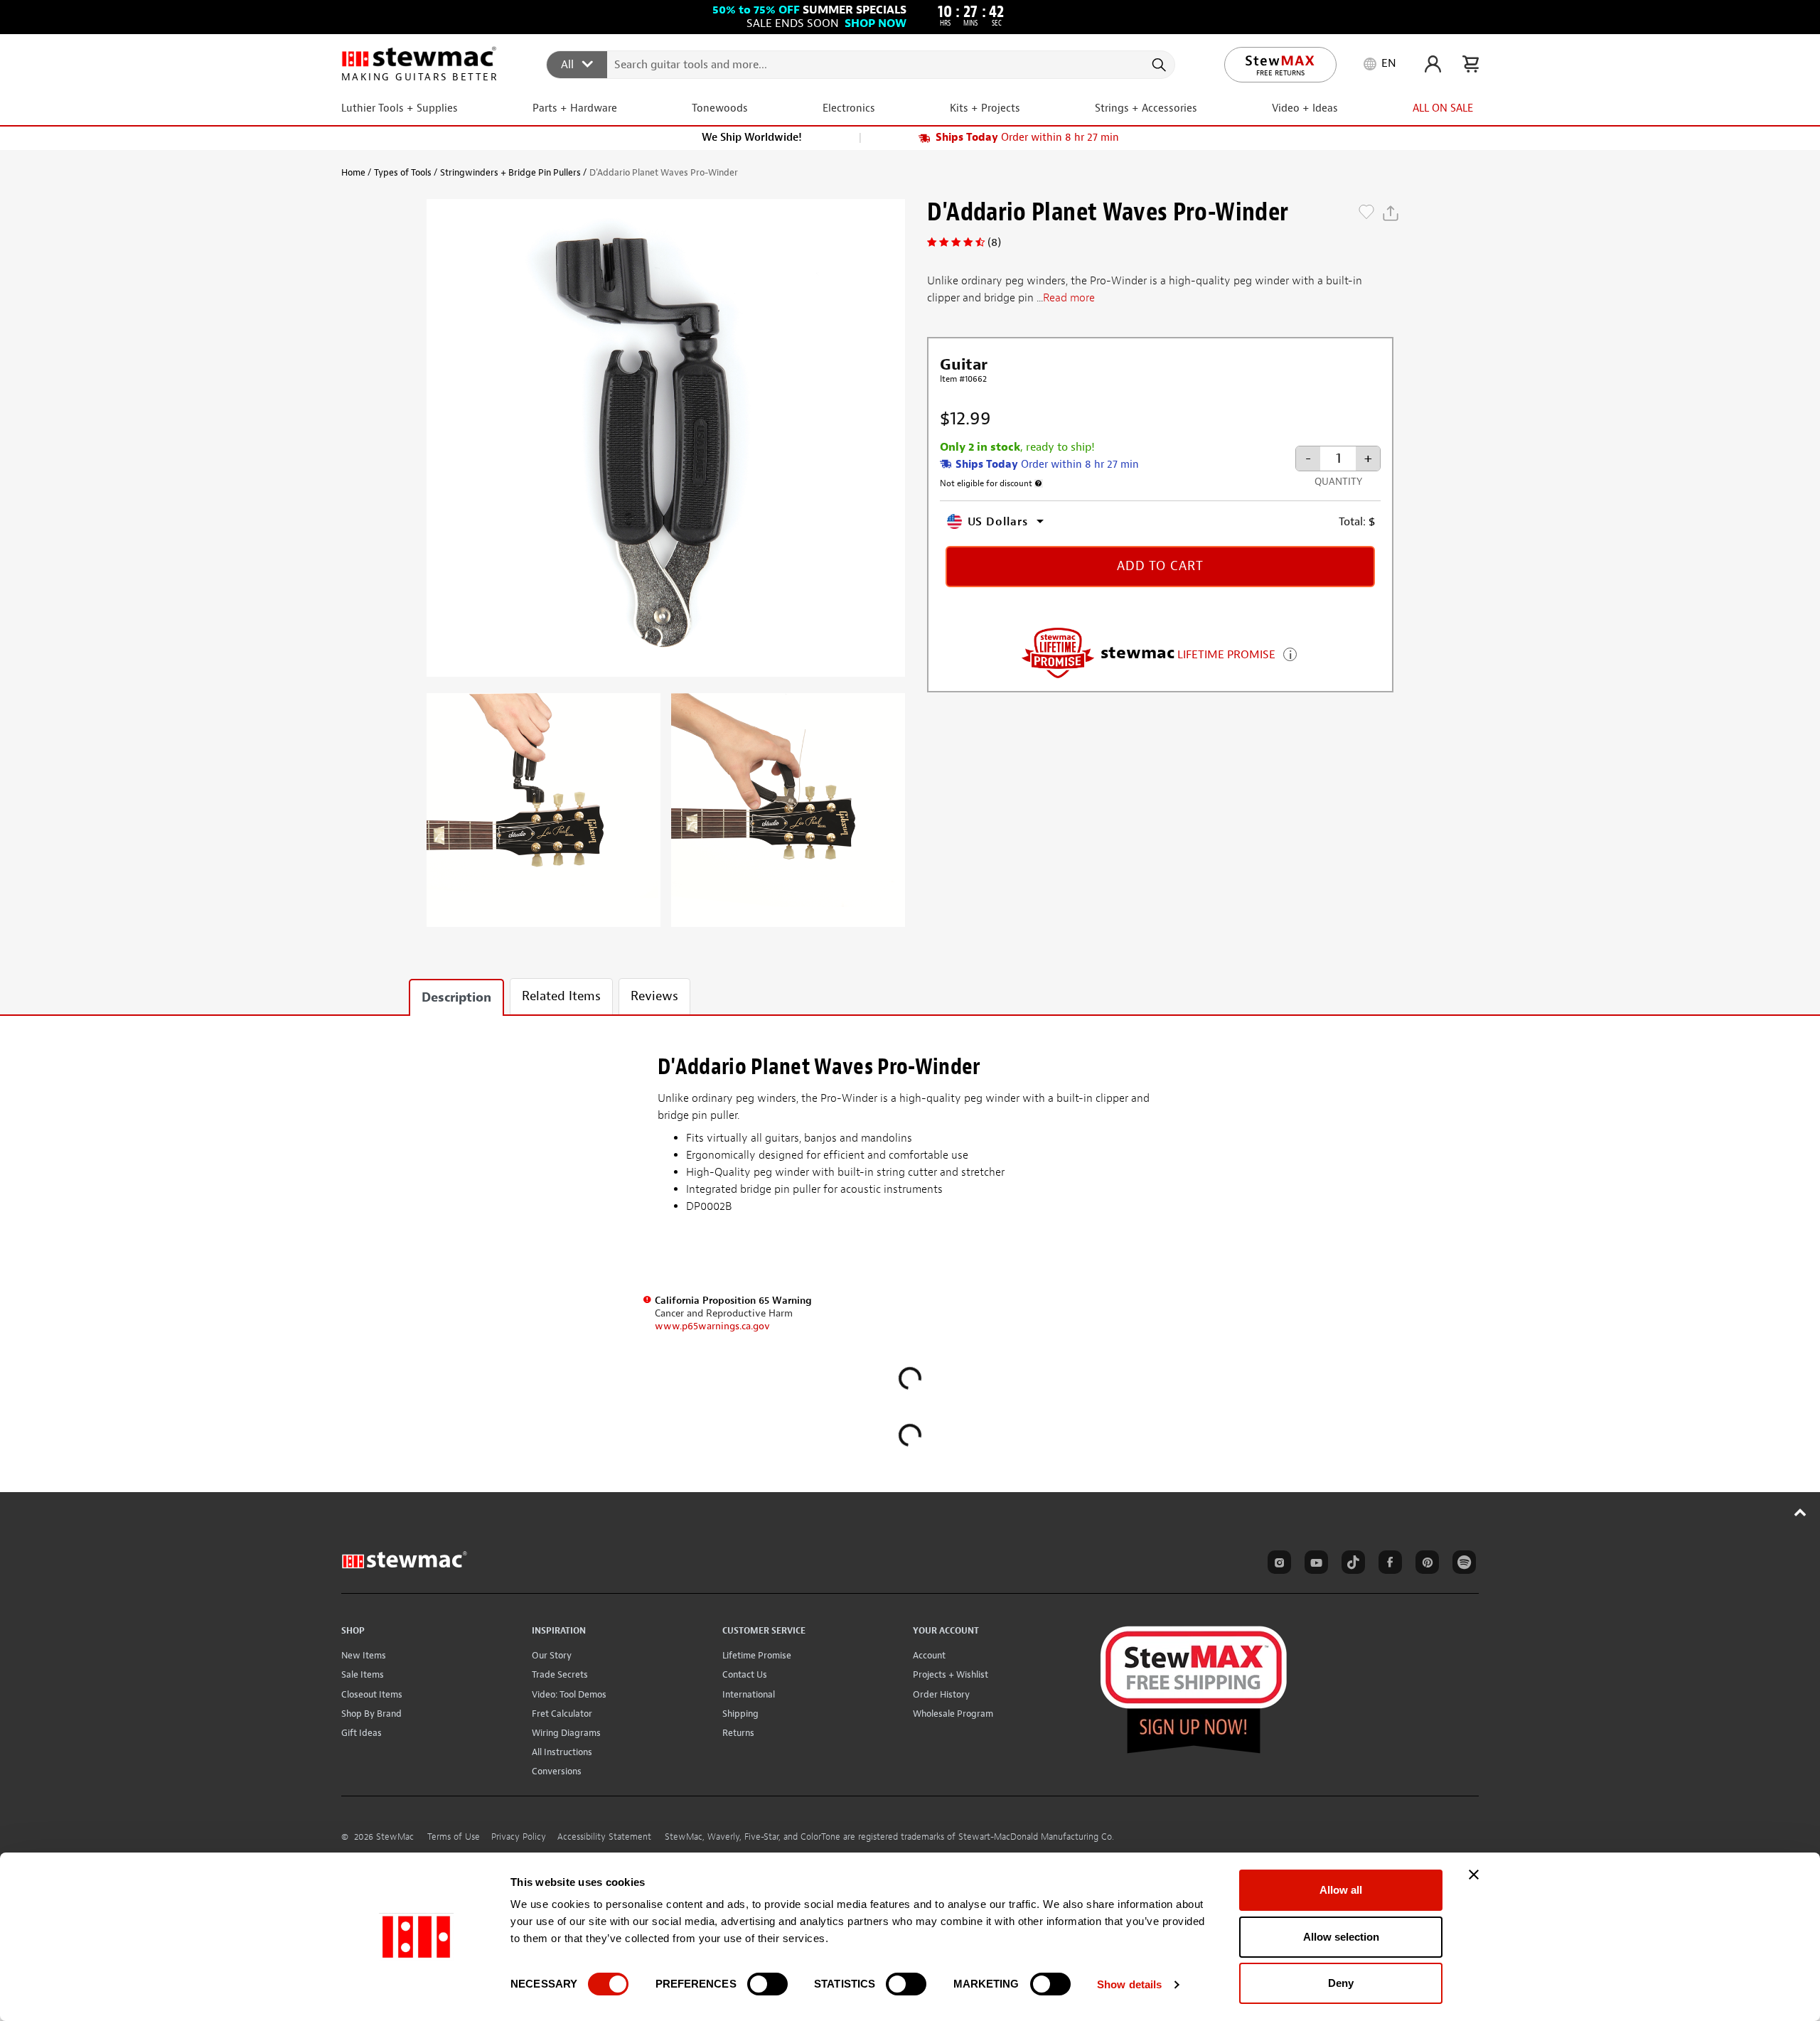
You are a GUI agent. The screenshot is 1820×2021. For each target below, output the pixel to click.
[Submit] (1158, 65)
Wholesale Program (953, 1714)
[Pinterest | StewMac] (1425, 1565)
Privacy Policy (519, 1837)
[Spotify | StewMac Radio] (1462, 1565)
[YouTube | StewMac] (1314, 1565)
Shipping (740, 1714)
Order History (941, 1694)
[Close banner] (1474, 1875)
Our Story (552, 1655)
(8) (994, 242)
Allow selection (1341, 1937)
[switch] (767, 1984)
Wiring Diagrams (566, 1733)
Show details (1129, 1984)
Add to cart (1160, 566)
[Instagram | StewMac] (1277, 1565)
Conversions (557, 1771)
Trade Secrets (560, 1674)
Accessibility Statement (604, 1837)
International (749, 1694)
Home (353, 172)
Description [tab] (456, 998)
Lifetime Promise (757, 1655)
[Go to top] (1800, 1512)
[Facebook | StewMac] (1388, 1565)
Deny (1341, 1983)
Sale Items (363, 1674)
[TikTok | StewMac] (1351, 1565)
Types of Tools (403, 172)
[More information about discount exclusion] (1039, 483)
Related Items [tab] (561, 996)
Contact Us (745, 1674)
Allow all (1341, 1890)
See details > (1290, 653)
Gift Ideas (362, 1733)
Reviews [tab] (654, 996)
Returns (738, 1733)
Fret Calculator (562, 1714)
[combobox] (861, 64)
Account (929, 1655)
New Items (364, 1655)
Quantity (1338, 482)
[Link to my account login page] (1433, 64)
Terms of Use (454, 1837)
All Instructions (562, 1752)
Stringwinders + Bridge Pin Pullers (510, 172)
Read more (1069, 298)
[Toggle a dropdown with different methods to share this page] (1391, 213)
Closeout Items (372, 1694)
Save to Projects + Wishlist (1366, 213)
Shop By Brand (371, 1714)
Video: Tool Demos (569, 1694)
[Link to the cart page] (1471, 64)
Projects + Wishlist (951, 1674)
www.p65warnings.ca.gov (712, 1326)
